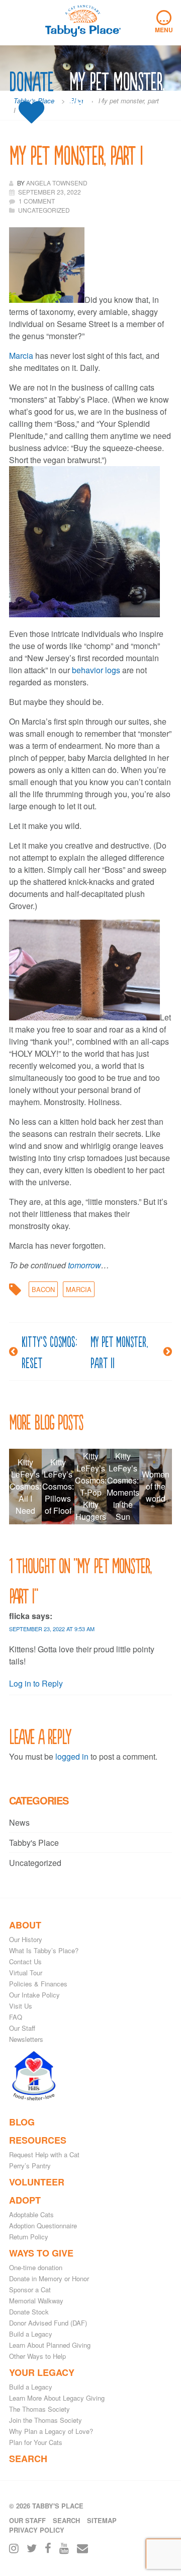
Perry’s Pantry (30, 2166)
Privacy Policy (37, 2530)
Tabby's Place (34, 1843)
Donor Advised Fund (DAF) (48, 2323)
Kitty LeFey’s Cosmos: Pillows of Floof (58, 1486)
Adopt (25, 2200)
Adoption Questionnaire (43, 2226)
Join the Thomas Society (46, 2420)
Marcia (21, 356)
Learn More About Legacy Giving (57, 2398)
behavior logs (96, 670)
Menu (164, 22)
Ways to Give (41, 2253)
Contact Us (25, 1961)
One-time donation (36, 2267)
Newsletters (26, 2039)
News (19, 1822)
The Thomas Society (39, 2409)
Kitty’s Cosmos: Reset (49, 1351)
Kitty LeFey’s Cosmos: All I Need (25, 1486)
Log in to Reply (36, 1683)
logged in (72, 1756)
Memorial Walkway (36, 2301)
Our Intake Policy (34, 1995)
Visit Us (21, 2006)
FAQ (16, 2017)
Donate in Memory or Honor (49, 2278)
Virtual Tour (26, 1973)
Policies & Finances (38, 1984)
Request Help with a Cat (44, 2154)
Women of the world (156, 1486)
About (25, 1925)
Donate (31, 82)
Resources (38, 2140)
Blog (22, 2122)
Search (28, 2459)
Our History (26, 1939)
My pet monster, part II (119, 1351)
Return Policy (29, 2237)
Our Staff (22, 2028)
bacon (43, 1289)
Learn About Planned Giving (50, 2345)
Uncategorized (35, 1863)
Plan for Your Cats (36, 2442)
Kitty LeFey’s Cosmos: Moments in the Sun (123, 1486)
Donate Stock (29, 2312)
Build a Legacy (31, 2334)
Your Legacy (42, 2372)
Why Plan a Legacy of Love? (51, 2431)
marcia (79, 1289)
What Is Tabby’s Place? (44, 1950)
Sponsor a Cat (30, 2290)
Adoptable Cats (31, 2214)
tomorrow (84, 1265)
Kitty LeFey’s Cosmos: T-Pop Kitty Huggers (91, 1486)
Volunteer (37, 2182)
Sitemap (102, 2520)
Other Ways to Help (37, 2356)
